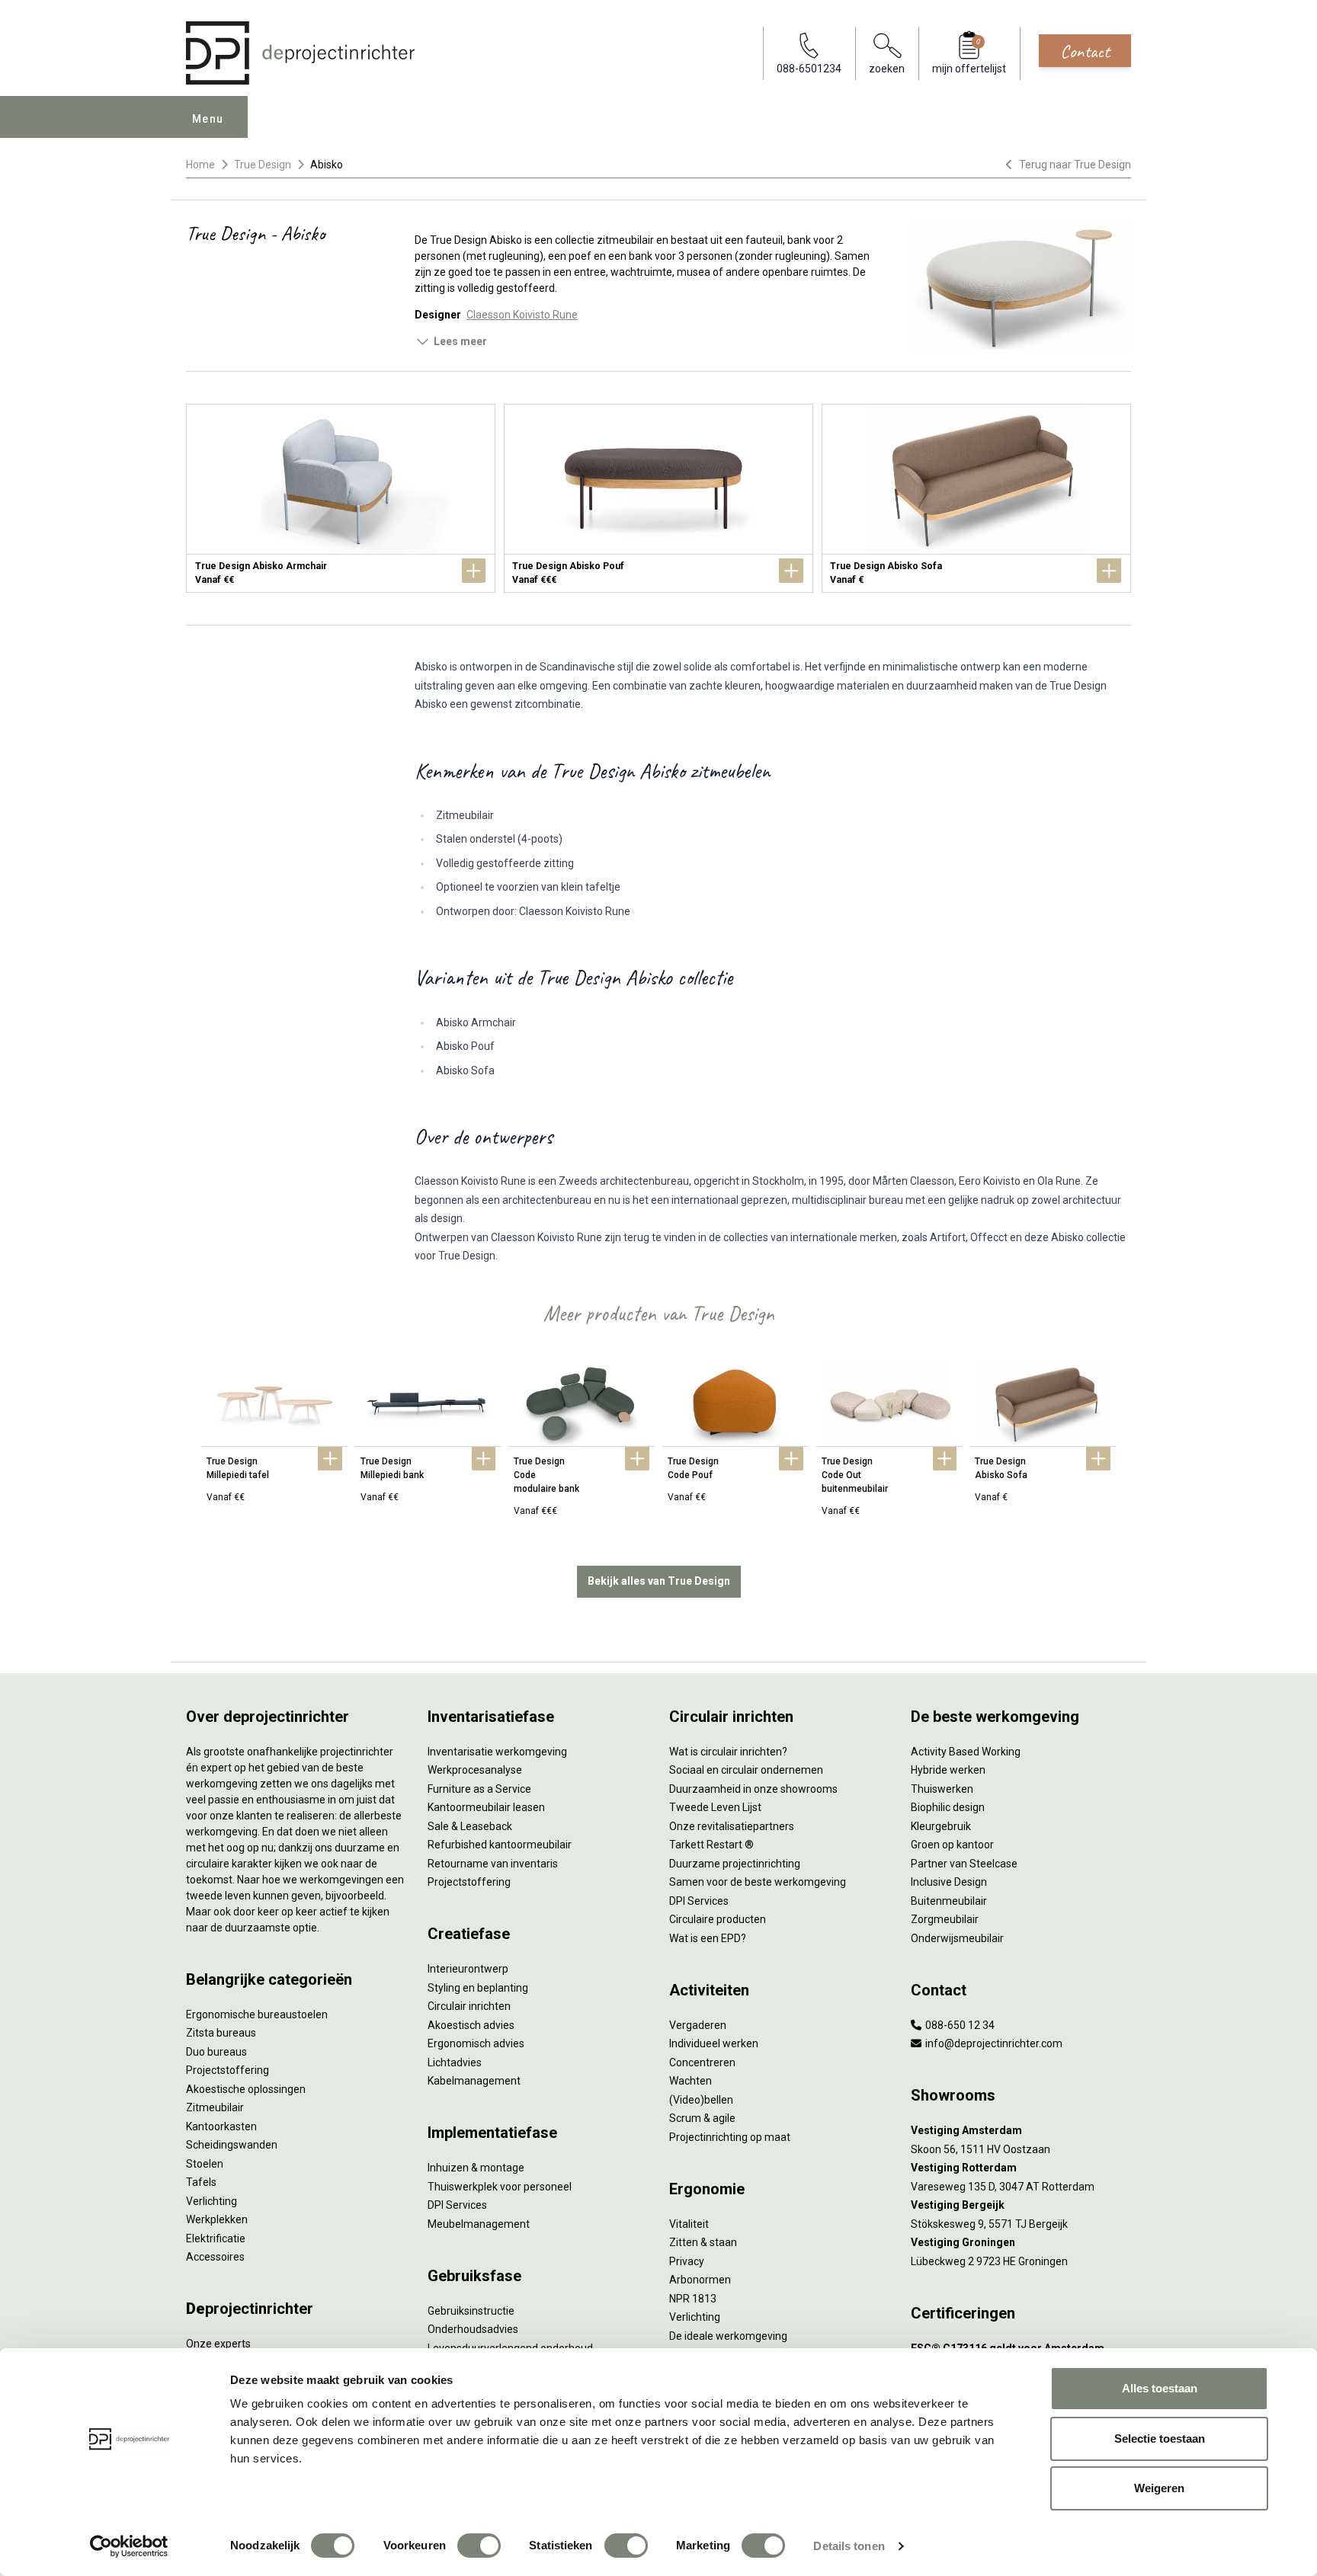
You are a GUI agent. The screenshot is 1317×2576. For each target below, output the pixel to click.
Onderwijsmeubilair (957, 1938)
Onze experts (218, 2344)
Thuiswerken (942, 1789)
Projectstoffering (228, 2070)
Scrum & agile (702, 2118)
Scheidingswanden (232, 2145)
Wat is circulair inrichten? (728, 1752)
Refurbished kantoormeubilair (500, 1845)
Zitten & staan (703, 2242)
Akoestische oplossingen (246, 2089)
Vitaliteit (689, 2224)
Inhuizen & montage (476, 2168)
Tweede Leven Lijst (715, 1807)
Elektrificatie (216, 2238)
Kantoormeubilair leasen (486, 1807)
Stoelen (205, 2164)
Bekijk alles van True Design (659, 1581)
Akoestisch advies (471, 2025)
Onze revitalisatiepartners (732, 1826)
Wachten (691, 2081)
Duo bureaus (216, 2052)
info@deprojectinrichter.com (993, 2043)
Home (200, 165)
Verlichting (211, 2201)
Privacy (687, 2261)
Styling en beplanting (478, 1988)
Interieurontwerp (468, 1969)
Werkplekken (217, 2219)
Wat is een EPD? (708, 1938)
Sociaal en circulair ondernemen (746, 1770)
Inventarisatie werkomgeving (497, 1752)
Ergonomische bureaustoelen (257, 2014)
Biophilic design (948, 1807)
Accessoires (215, 2257)
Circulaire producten (718, 1919)
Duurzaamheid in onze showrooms (753, 1789)
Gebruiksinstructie (471, 2311)
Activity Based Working (966, 1752)
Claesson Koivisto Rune (522, 315)
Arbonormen (700, 2280)
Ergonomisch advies (476, 2043)
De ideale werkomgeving (728, 2336)
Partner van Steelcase (964, 1864)
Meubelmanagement (479, 2224)
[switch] (479, 2546)
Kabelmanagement (474, 2081)
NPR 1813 (693, 2299)
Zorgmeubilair (945, 1919)
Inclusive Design (949, 1882)
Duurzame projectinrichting (735, 1864)
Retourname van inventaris (493, 1864)
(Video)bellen (701, 2100)
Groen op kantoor (952, 1845)
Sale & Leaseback (470, 1826)
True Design (263, 165)
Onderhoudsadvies (473, 2329)
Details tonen (849, 2546)
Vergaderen (698, 2025)
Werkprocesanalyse (475, 1770)
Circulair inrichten (469, 2006)
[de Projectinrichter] (300, 53)
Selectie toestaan (1160, 2438)
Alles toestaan (1160, 2388)
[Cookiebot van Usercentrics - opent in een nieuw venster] (129, 2546)
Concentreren (702, 2062)
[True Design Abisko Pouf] (658, 498)
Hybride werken (948, 1770)
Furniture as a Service (479, 1789)
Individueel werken (714, 2043)
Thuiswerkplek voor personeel (500, 2187)
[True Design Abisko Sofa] (976, 498)
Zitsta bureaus (221, 2033)
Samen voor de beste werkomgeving (758, 1882)
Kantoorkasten (221, 2126)
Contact (1085, 51)
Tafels (201, 2182)
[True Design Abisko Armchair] (341, 498)
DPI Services (457, 2205)
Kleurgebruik (941, 1826)
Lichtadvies (455, 2062)
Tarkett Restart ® (711, 1845)
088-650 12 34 (959, 2025)
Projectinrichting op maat (730, 2137)
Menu (208, 119)
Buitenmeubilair (949, 1901)
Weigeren (1159, 2488)
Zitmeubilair (215, 2107)
